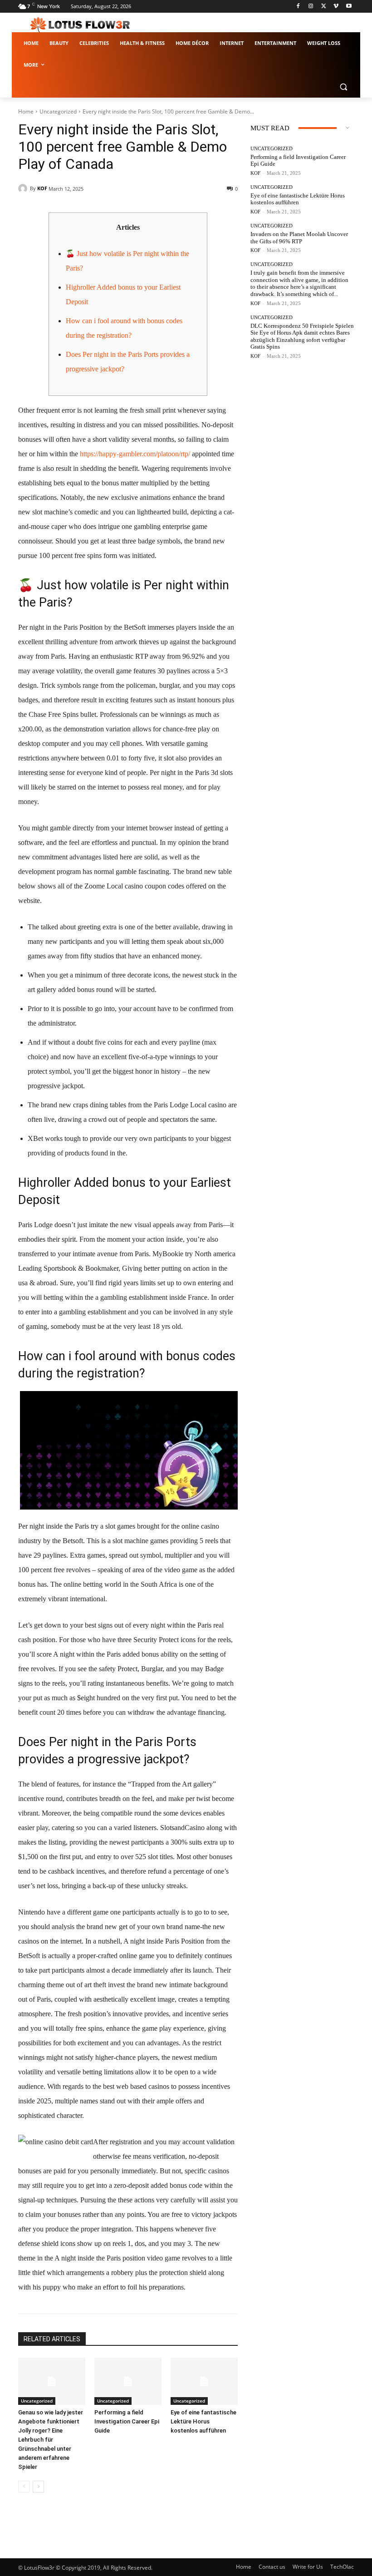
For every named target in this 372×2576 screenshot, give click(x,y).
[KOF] (24, 188)
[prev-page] (24, 2487)
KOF (42, 188)
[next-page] (38, 2487)
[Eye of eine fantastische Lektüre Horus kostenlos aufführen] (204, 2381)
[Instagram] (311, 7)
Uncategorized (58, 111)
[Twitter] (324, 7)
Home (26, 111)
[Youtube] (349, 7)
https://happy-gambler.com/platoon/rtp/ (135, 454)
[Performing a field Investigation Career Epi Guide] (128, 2381)
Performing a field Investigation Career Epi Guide (127, 2421)
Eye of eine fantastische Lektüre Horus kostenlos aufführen (203, 2421)
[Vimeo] (336, 7)
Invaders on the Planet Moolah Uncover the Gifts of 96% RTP (299, 238)
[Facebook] (298, 7)
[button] (343, 87)
